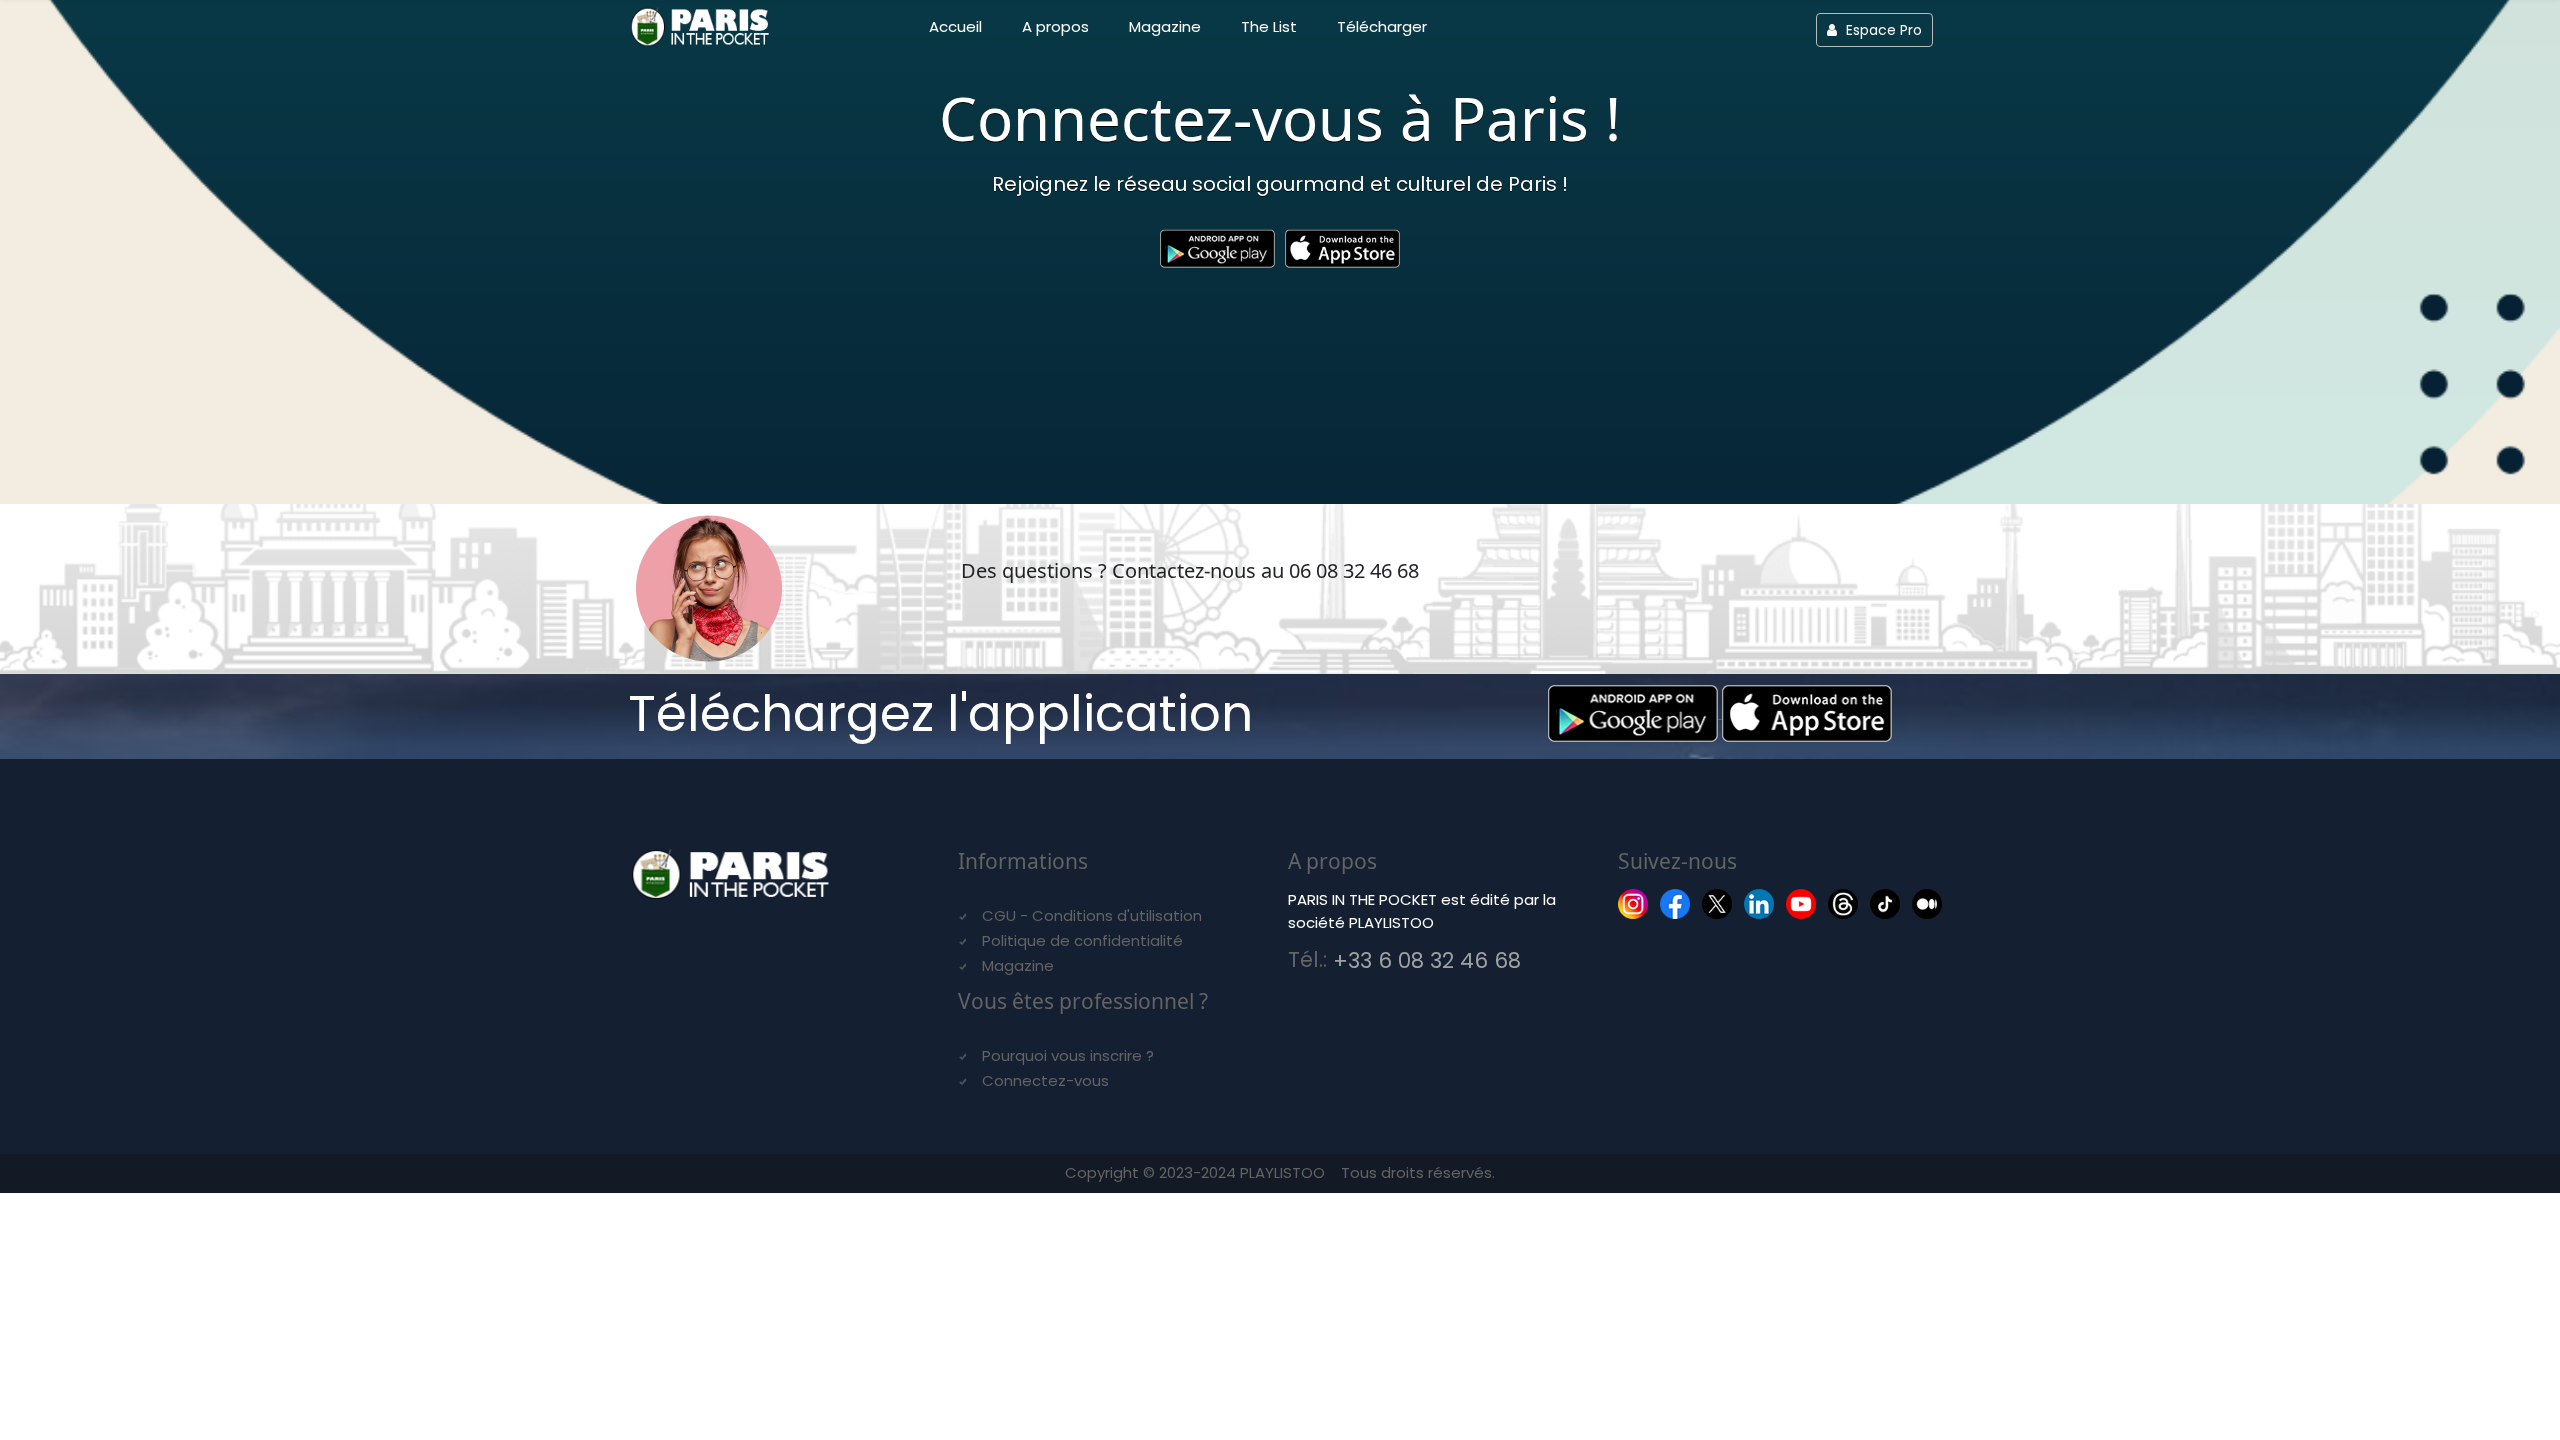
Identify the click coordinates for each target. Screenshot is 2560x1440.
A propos (1055, 26)
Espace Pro (1882, 30)
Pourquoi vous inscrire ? (1068, 1055)
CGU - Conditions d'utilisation (1092, 915)
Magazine (1165, 26)
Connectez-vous (1045, 1080)
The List (1269, 26)
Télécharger (1382, 26)
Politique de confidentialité (1082, 940)
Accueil (955, 26)
